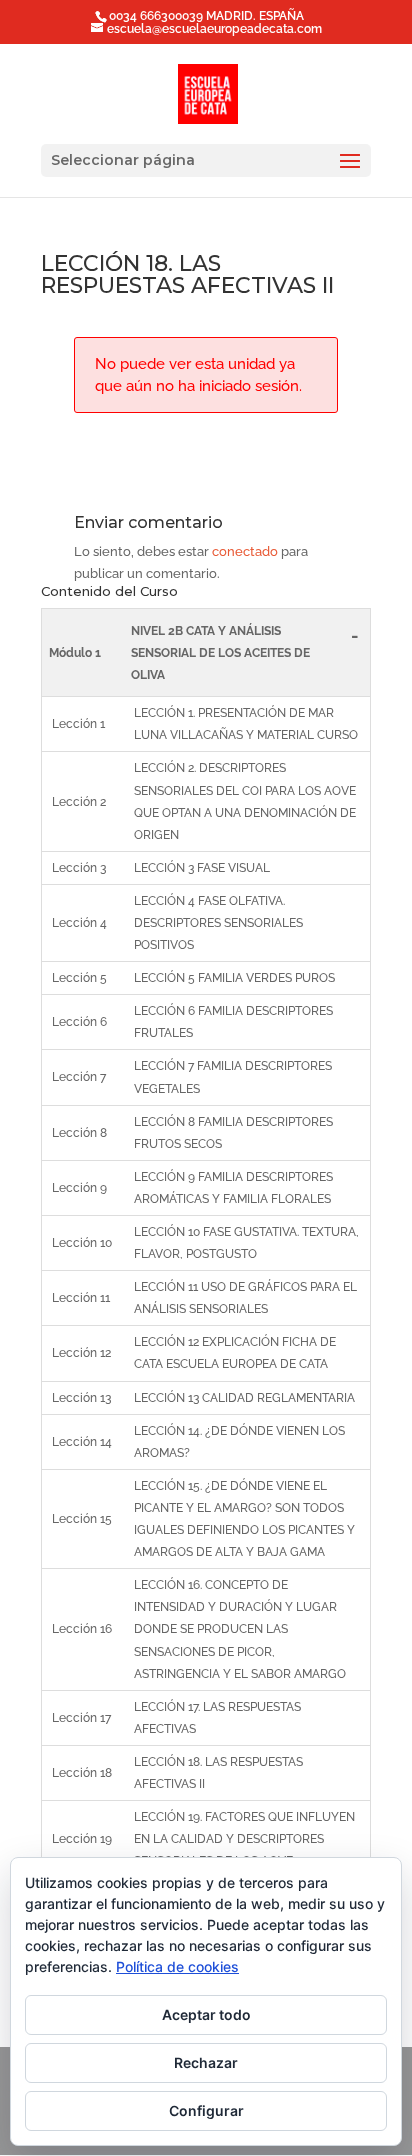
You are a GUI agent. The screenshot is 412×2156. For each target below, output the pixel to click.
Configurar (206, 2110)
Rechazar (206, 2062)
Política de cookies (177, 1966)
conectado (245, 551)
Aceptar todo (206, 2014)
